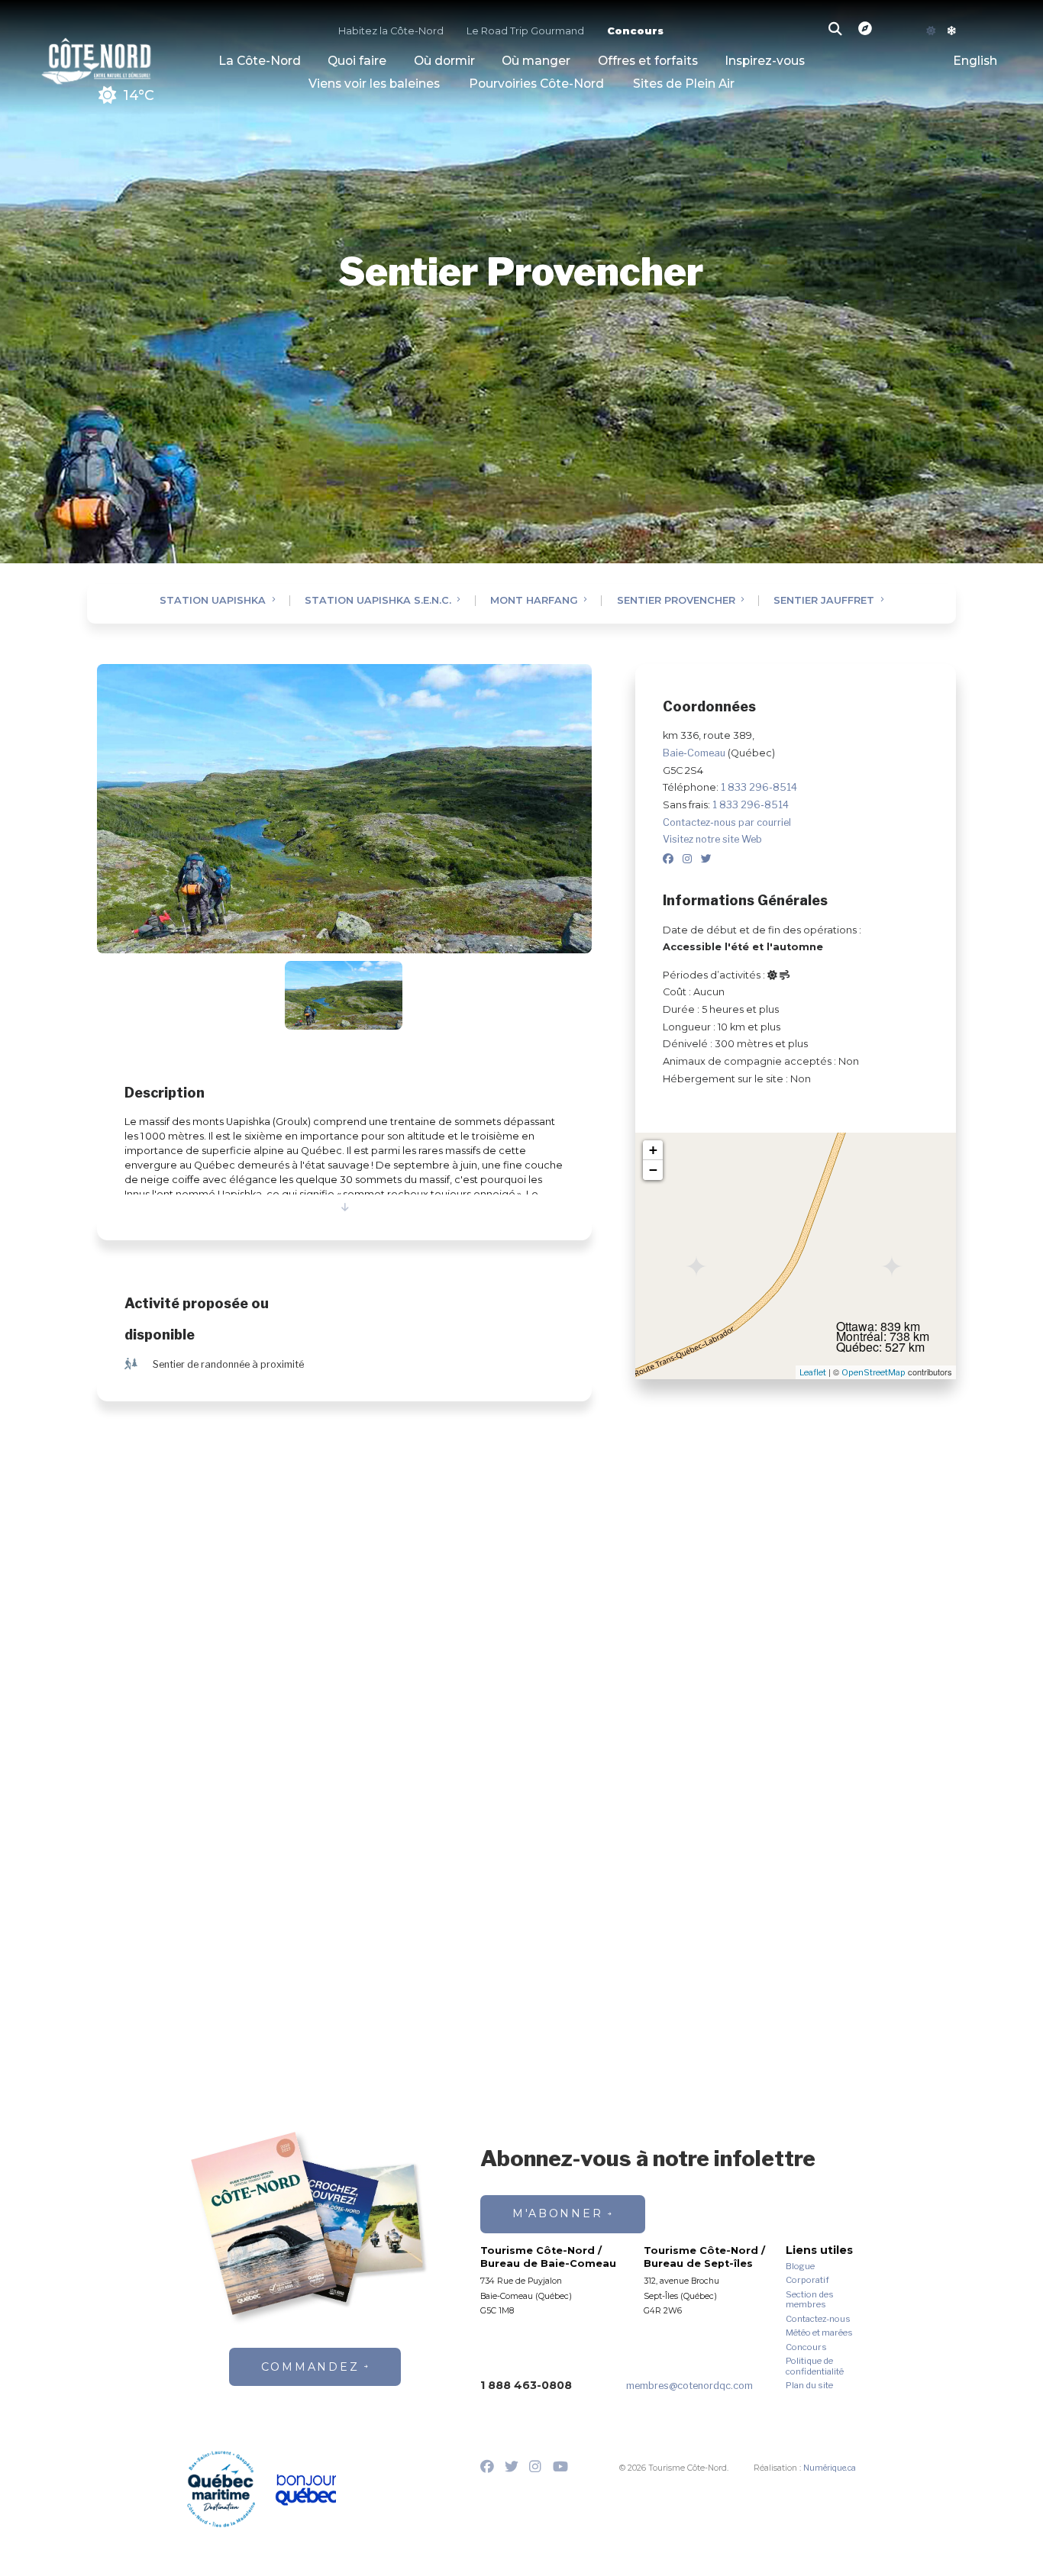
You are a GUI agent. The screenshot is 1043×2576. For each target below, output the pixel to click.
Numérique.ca (830, 2468)
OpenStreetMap (873, 1372)
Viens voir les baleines (374, 84)
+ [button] (653, 1150)
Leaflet (813, 1372)
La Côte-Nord (260, 61)
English (975, 61)
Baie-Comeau (695, 753)
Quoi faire (357, 61)
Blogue (800, 2266)
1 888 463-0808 (526, 2385)
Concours (635, 32)
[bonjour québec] (305, 2491)
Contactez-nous (818, 2319)
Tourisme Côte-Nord (96, 59)
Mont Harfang (534, 601)
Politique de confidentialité (815, 2366)
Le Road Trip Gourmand (525, 32)
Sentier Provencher (676, 601)
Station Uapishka (213, 601)
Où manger (536, 61)
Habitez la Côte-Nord (391, 32)
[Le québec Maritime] (221, 2489)
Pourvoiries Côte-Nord (536, 84)
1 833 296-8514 (759, 787)
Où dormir (444, 61)
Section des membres (810, 2300)
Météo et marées (819, 2333)
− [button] (653, 1170)
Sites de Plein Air (684, 84)
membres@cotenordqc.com (689, 2386)
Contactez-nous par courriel (727, 822)
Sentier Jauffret (824, 601)
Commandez (310, 2367)
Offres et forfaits (648, 61)
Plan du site (809, 2386)
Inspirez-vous (765, 61)
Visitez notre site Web (712, 839)
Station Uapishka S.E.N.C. (378, 601)
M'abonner (558, 2213)
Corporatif (807, 2280)
